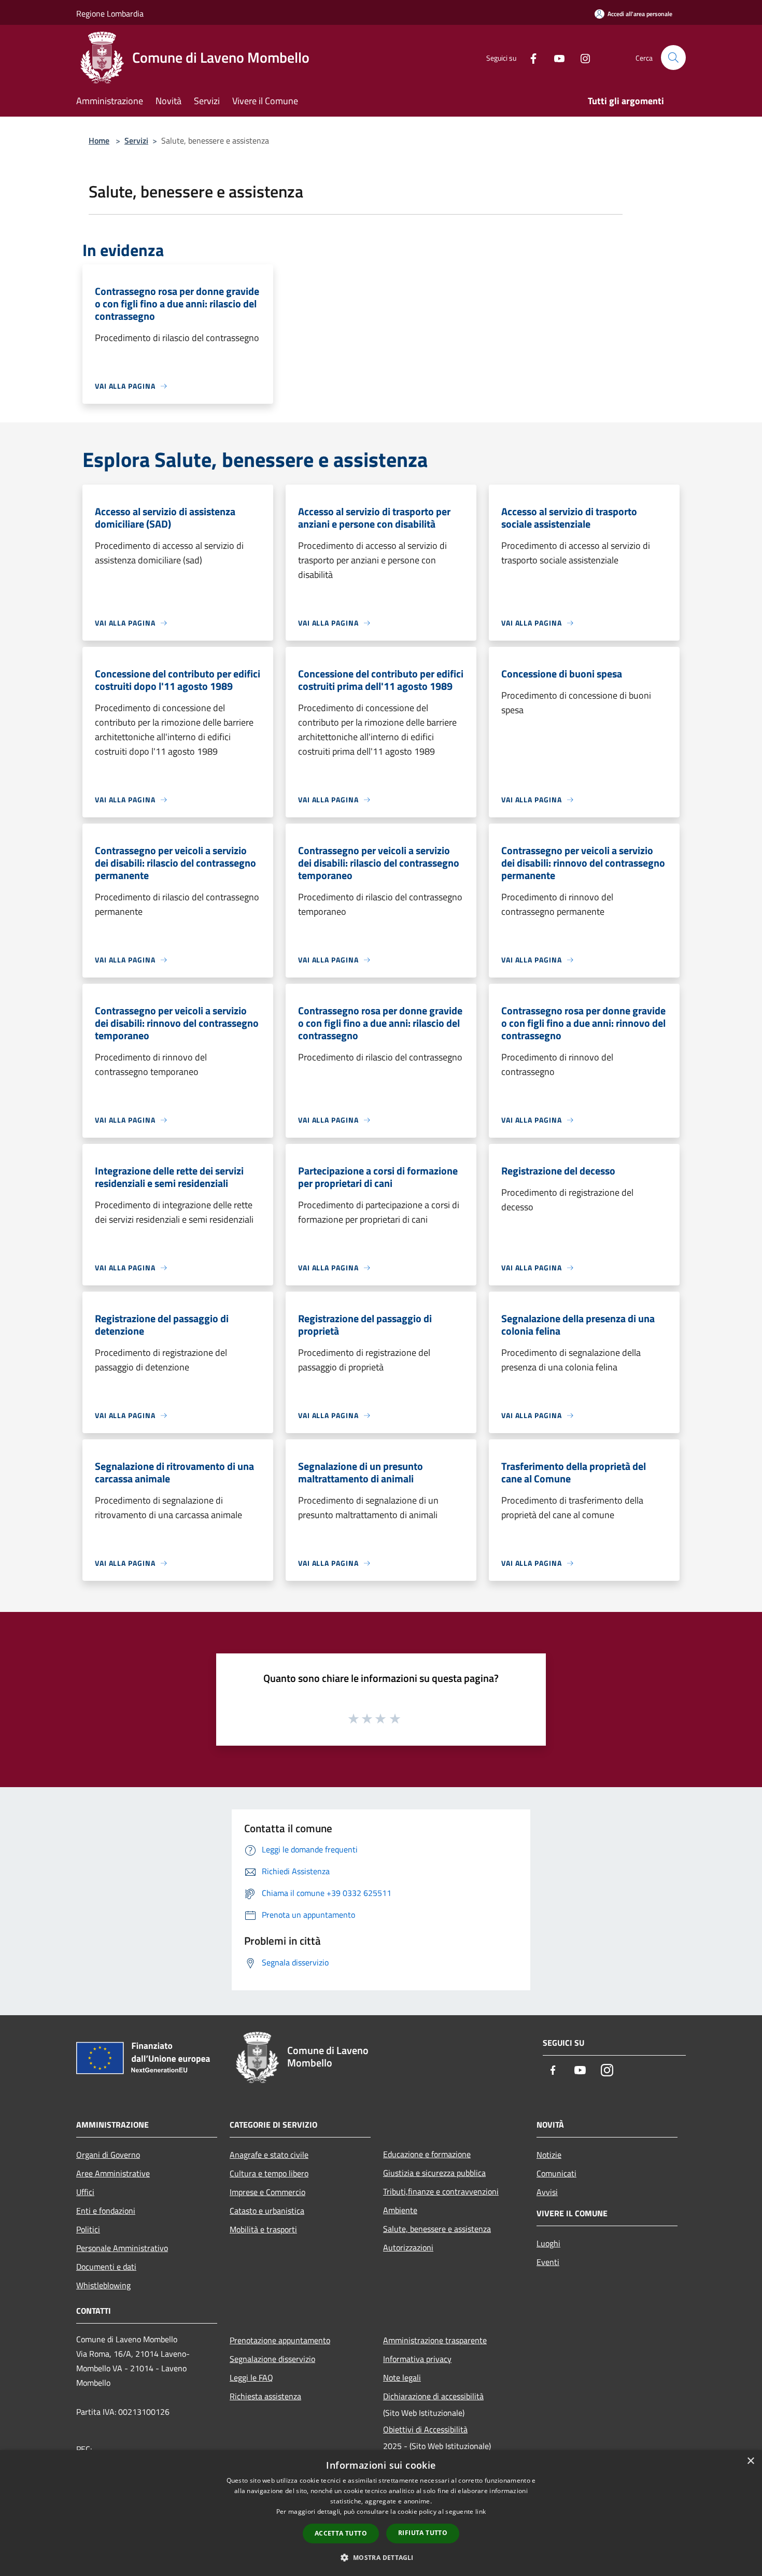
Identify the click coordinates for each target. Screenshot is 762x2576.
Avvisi (547, 2192)
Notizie (549, 2155)
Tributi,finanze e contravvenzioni (441, 2191)
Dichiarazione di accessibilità (433, 2396)
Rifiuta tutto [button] (423, 2533)
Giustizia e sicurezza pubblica (434, 2173)
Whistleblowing (103, 2285)
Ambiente (400, 2210)
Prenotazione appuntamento (280, 2340)
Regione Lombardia (110, 13)
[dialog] (381, 2513)
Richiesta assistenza (265, 2396)
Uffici (85, 2192)
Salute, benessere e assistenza (437, 2229)
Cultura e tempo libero (269, 2173)
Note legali (402, 2377)
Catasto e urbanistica (267, 2211)
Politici (88, 2229)
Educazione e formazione (427, 2154)
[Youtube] (555, 57)
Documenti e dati (106, 2267)
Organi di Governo (108, 2155)
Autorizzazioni (408, 2247)
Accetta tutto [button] (341, 2533)
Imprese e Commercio (267, 2192)
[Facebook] (529, 57)
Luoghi (548, 2243)
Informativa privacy (417, 2359)
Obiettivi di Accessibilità (425, 2429)
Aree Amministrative (113, 2173)
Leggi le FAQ (251, 2377)
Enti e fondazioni (106, 2211)
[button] (381, 2557)
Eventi (548, 2262)
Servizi (136, 140)
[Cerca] (673, 58)
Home (99, 140)
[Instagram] (581, 57)
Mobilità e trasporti (263, 2229)
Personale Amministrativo (122, 2248)
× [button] (750, 2461)
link (481, 2511)
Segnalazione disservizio (272, 2359)
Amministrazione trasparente (435, 2340)
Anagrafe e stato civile (269, 2155)
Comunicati (556, 2173)
